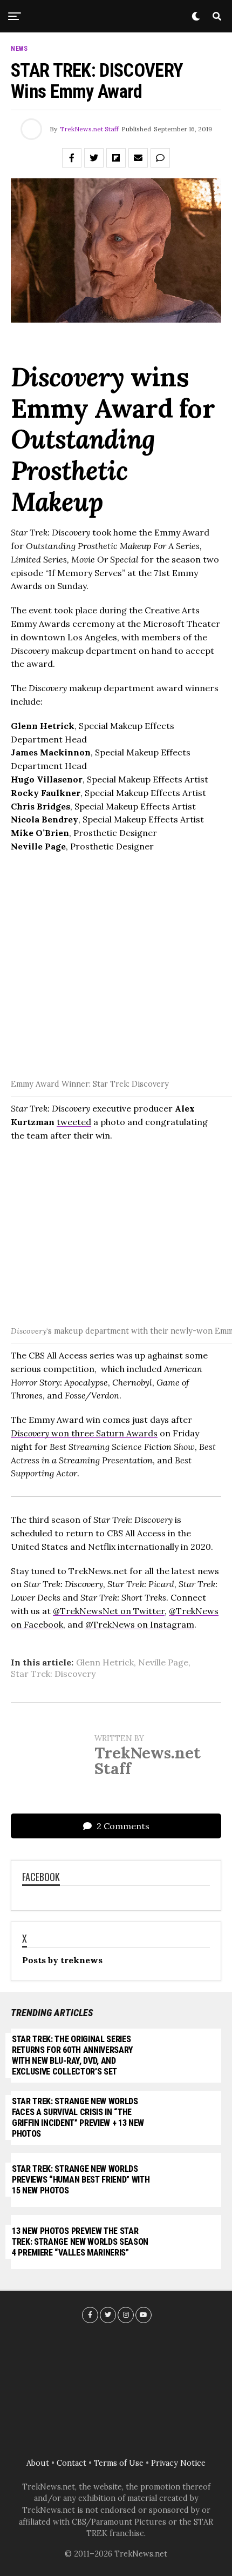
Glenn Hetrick (105, 1662)
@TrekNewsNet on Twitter (109, 1611)
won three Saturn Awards (84, 1433)
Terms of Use (119, 2463)
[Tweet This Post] (94, 158)
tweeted (74, 1122)
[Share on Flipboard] (116, 158)
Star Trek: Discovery (53, 1674)
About (38, 2463)
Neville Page (163, 1662)
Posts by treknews (62, 1960)
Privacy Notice (178, 2463)
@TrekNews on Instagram (140, 1624)
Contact (71, 2463)
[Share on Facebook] (72, 158)
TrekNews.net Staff (89, 129)
